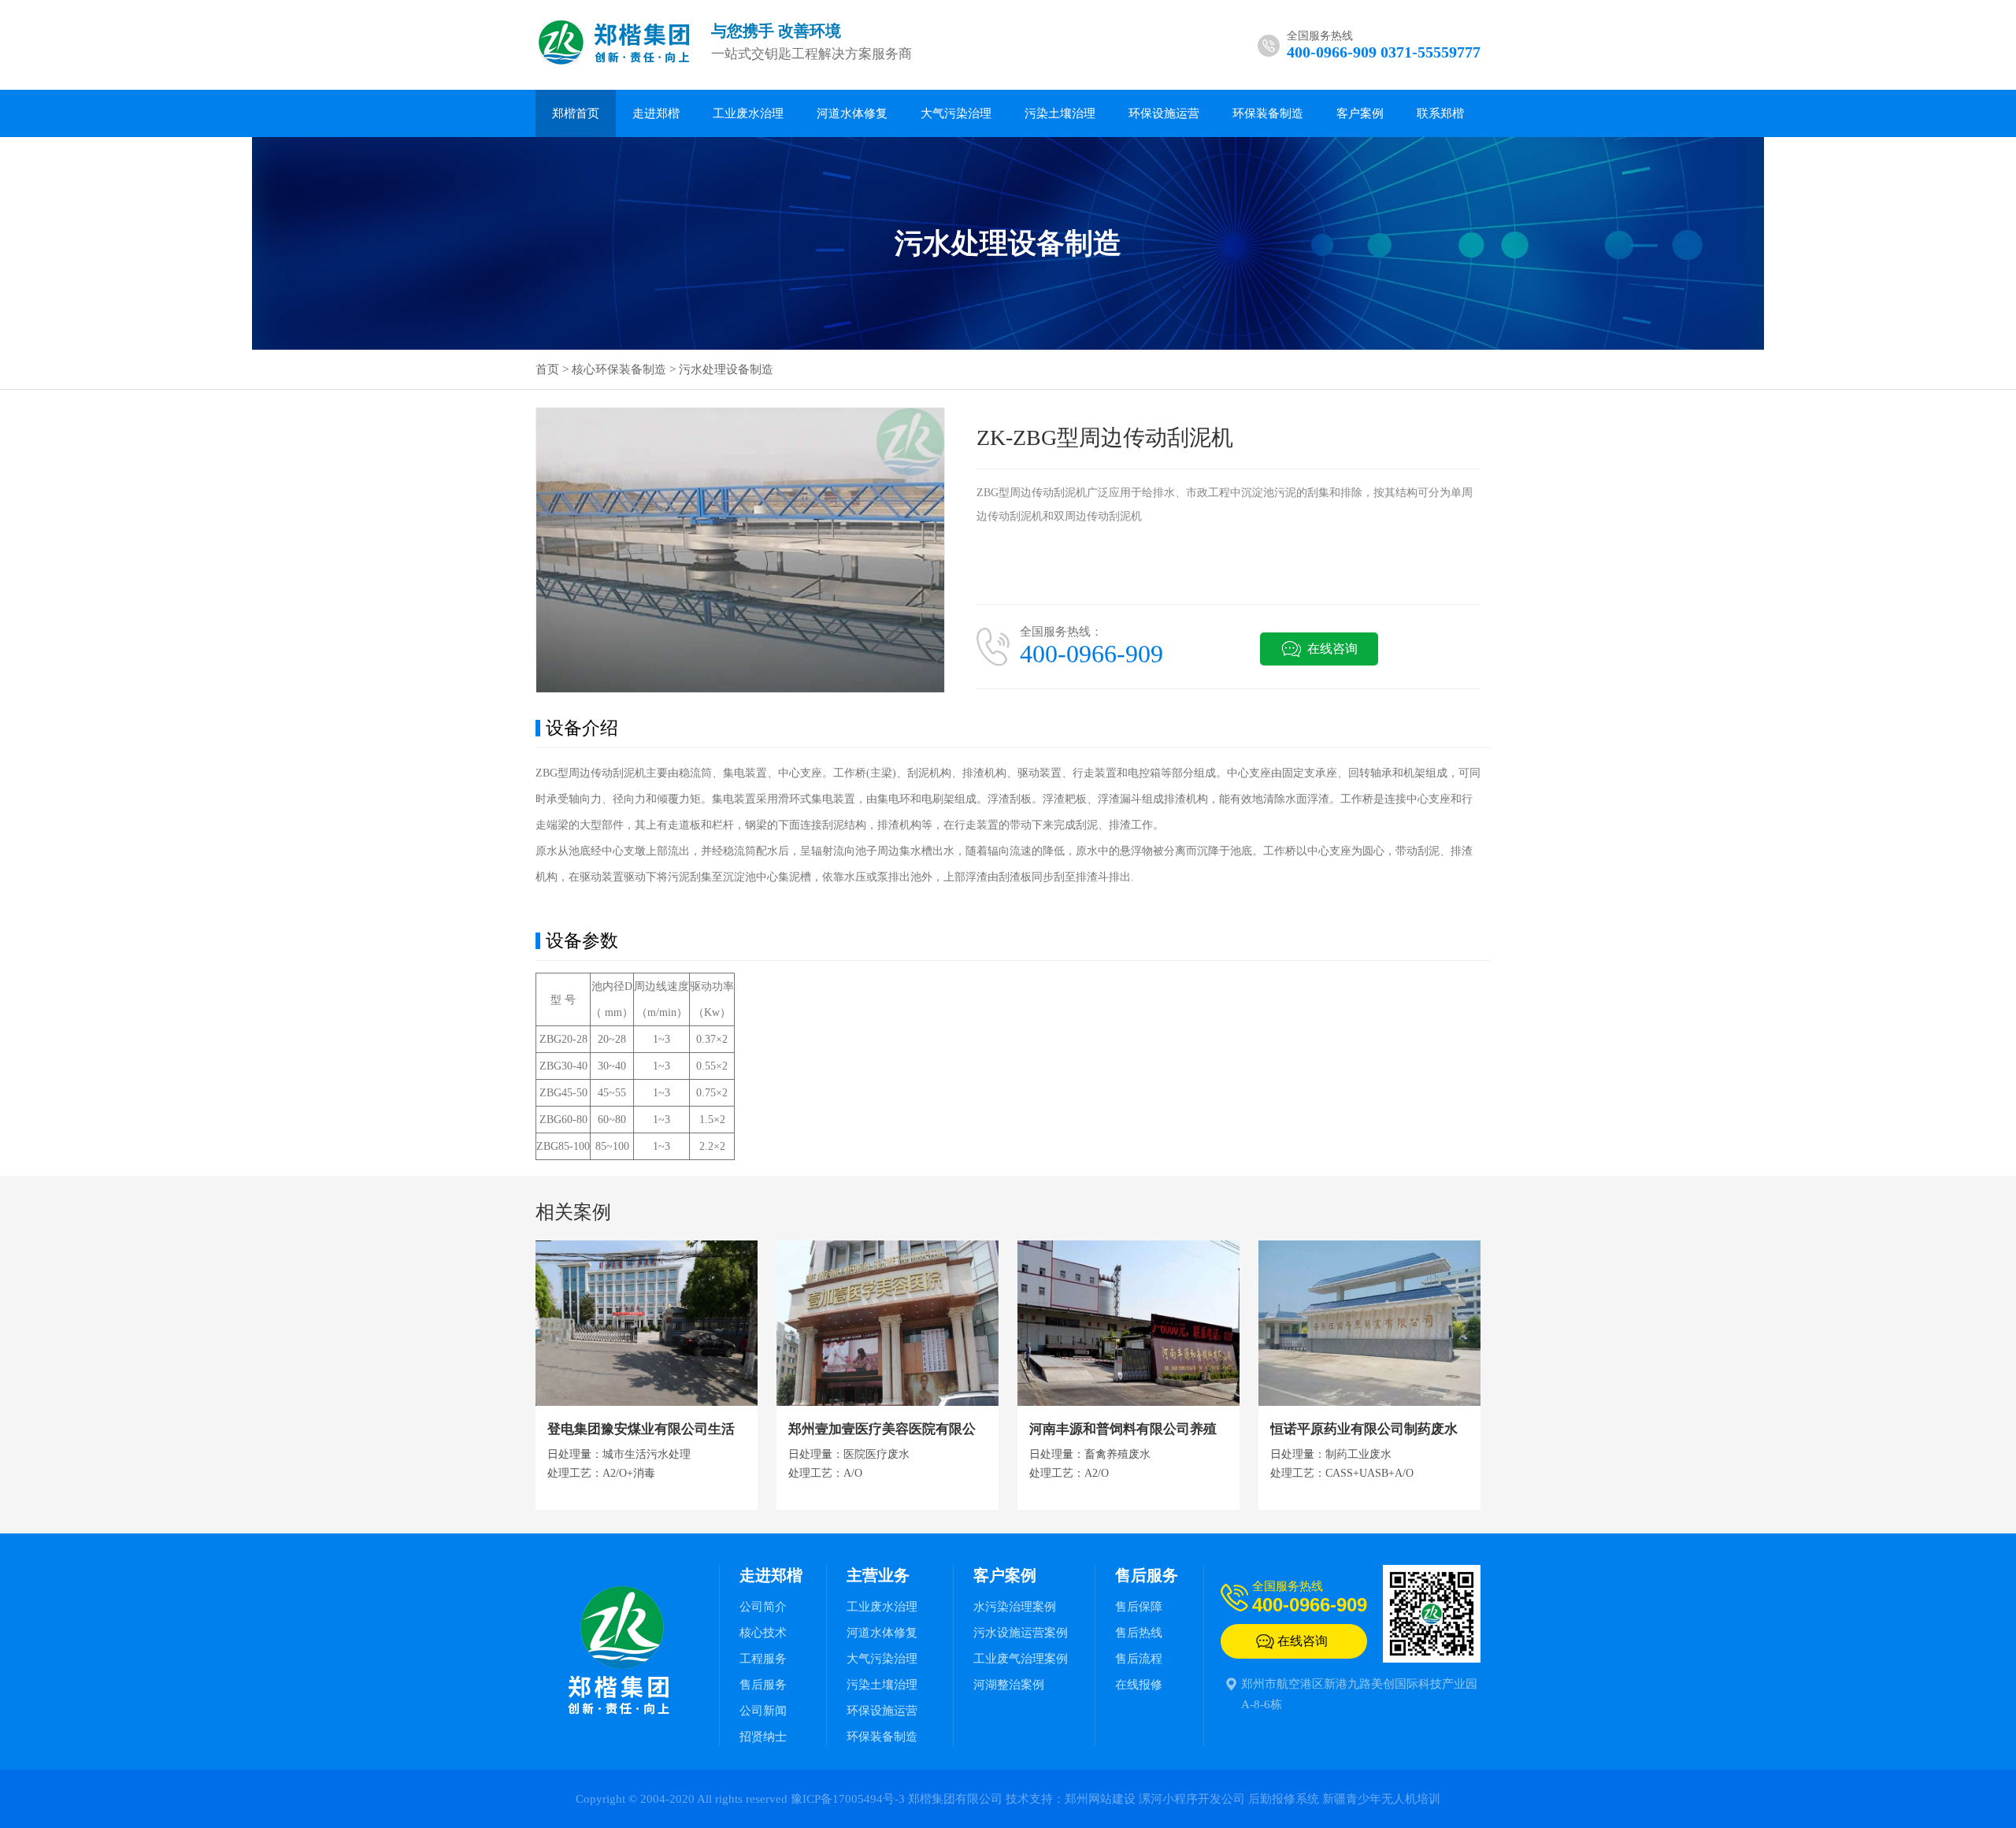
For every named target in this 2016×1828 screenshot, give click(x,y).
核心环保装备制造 (619, 369)
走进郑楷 (656, 113)
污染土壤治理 (1060, 113)
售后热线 (1139, 1633)
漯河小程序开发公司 (1192, 1799)
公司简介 (763, 1607)
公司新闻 (763, 1711)
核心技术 (763, 1633)
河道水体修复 (852, 113)
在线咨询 (1332, 649)
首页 (547, 369)
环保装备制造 (1268, 113)
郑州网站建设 (1100, 1799)
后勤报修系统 (1284, 1799)
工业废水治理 (748, 113)
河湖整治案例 (1009, 1685)
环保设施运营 (1164, 113)
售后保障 (1139, 1607)
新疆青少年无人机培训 (1381, 1799)
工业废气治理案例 (1021, 1659)
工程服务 (763, 1659)
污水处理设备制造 (726, 369)
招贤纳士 (763, 1737)
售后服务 (763, 1685)
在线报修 (1139, 1685)
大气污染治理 (956, 113)
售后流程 (1139, 1659)
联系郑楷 (1440, 113)
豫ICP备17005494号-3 (848, 1799)
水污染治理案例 (1015, 1607)
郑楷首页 (576, 113)
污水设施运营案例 (1021, 1633)
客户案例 (1360, 113)
